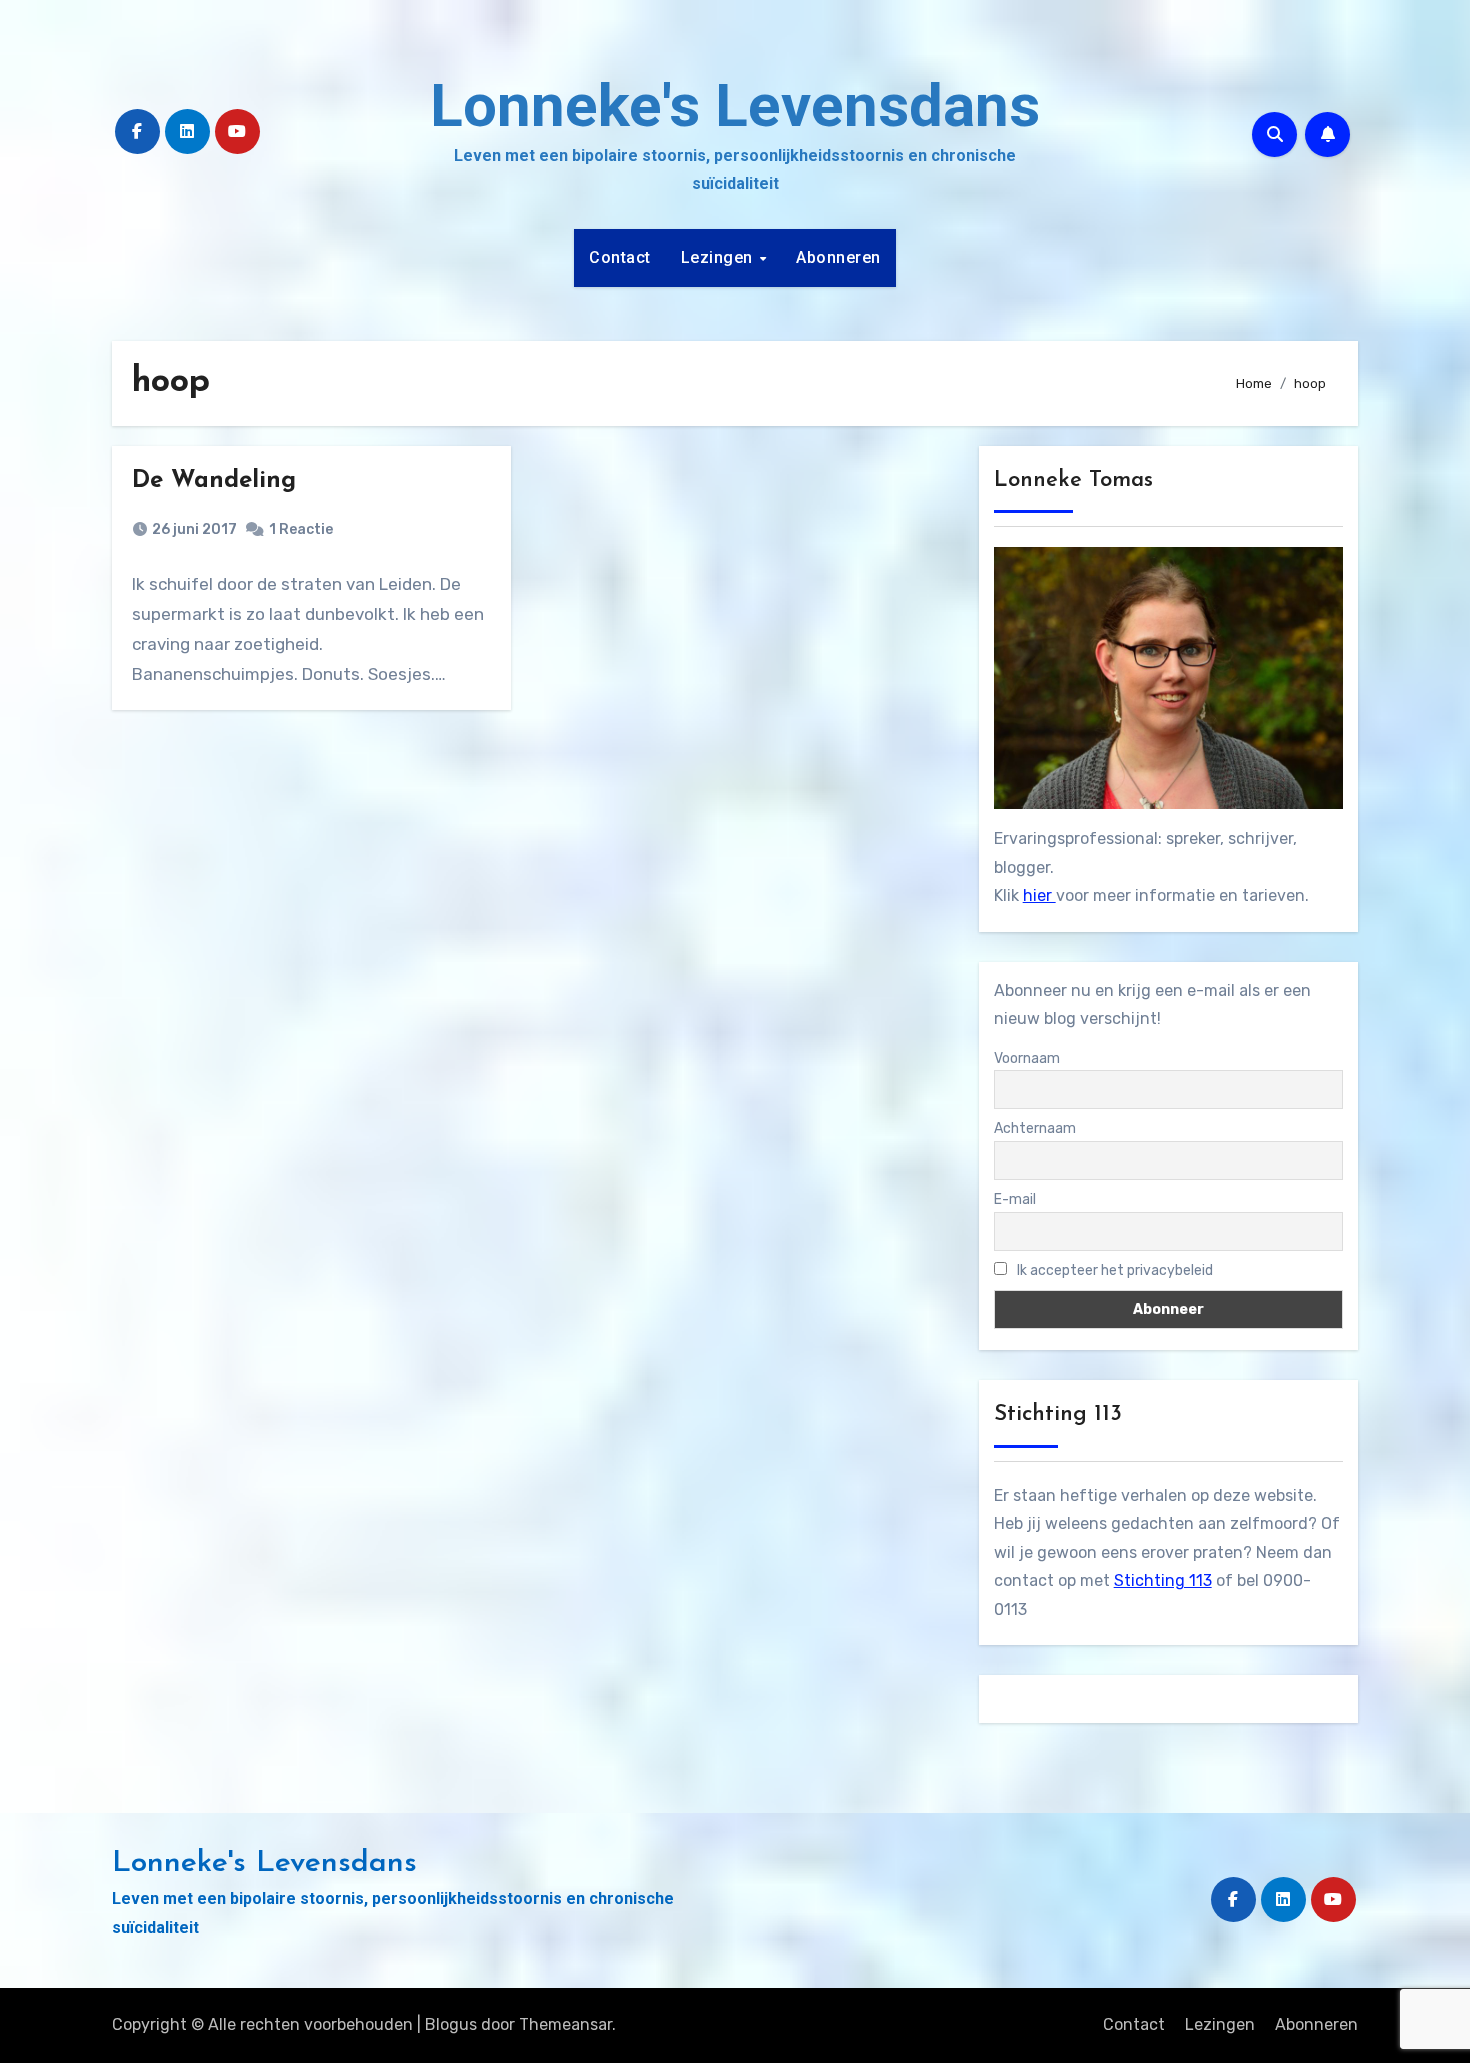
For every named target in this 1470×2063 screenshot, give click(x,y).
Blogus (451, 2024)
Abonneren (838, 257)
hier (1039, 895)
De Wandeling (214, 481)
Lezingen (719, 257)
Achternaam (1035, 1128)
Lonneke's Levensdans (735, 105)
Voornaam (1027, 1058)
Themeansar (565, 2024)
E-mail (1015, 1199)
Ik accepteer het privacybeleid (1113, 1270)
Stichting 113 (1163, 1580)
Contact (620, 257)
